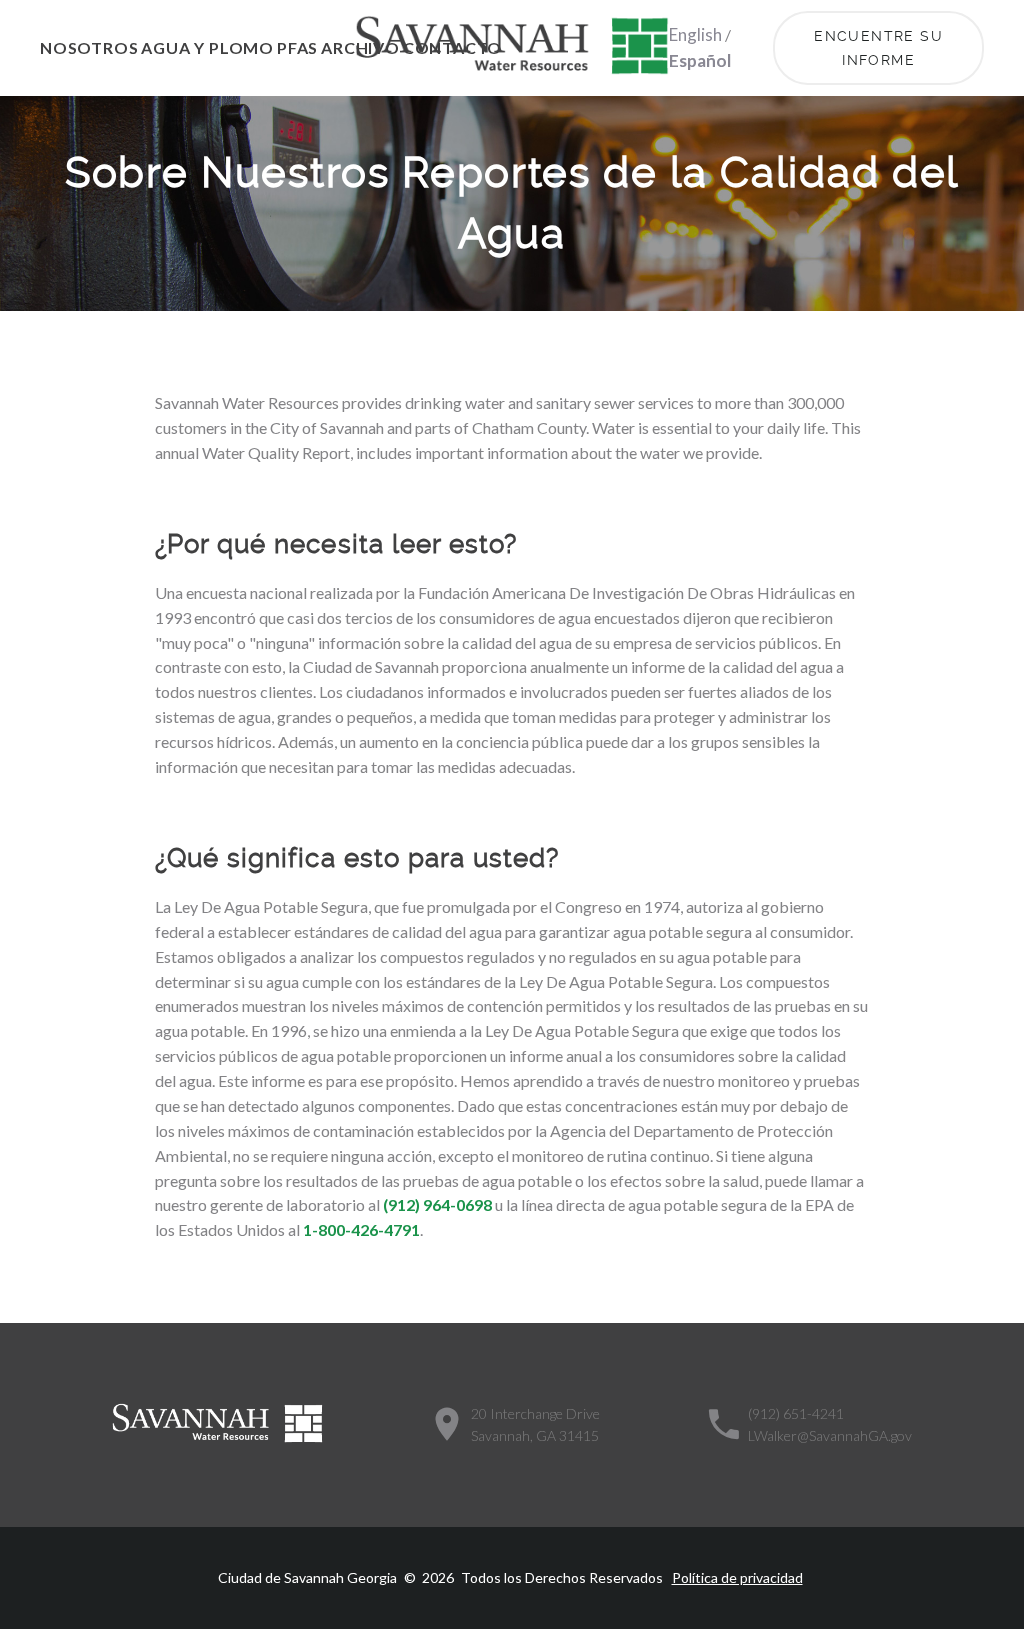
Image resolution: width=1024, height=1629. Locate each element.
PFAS (297, 47)
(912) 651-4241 (796, 1413)
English (695, 34)
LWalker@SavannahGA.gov (830, 1435)
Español (700, 60)
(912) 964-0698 (437, 1204)
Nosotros (89, 47)
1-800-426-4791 (361, 1229)
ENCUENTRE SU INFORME (881, 48)
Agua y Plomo (207, 47)
